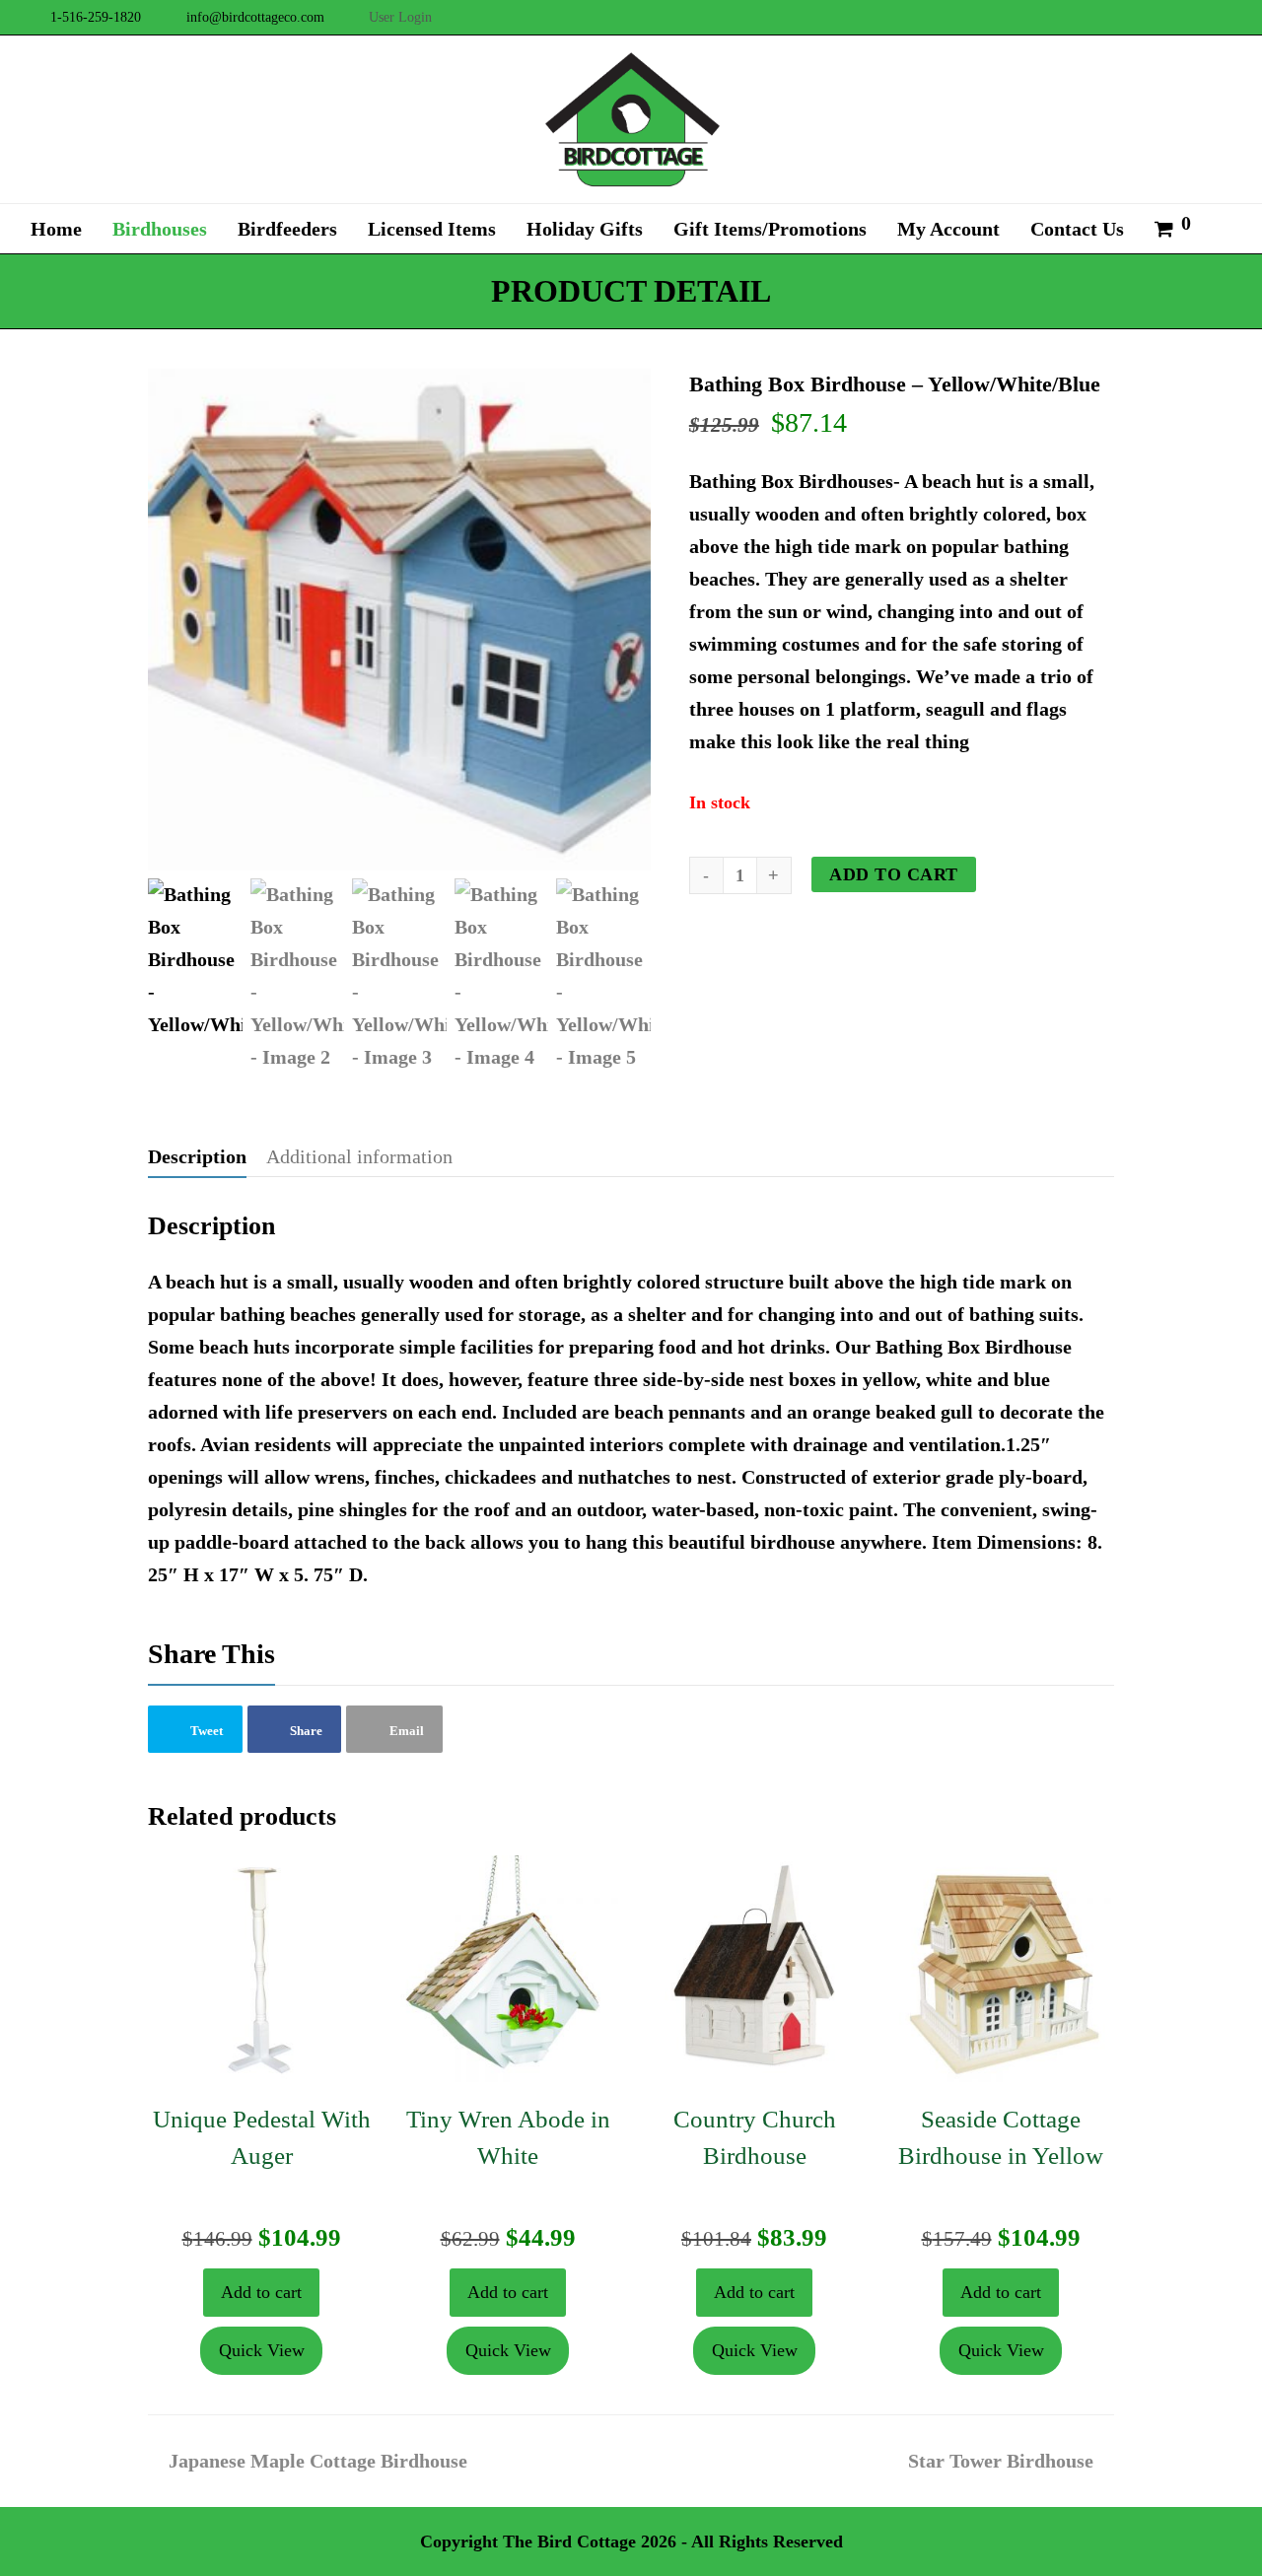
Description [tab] (197, 1156)
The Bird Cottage (569, 2541)
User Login (400, 17)
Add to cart (894, 874)
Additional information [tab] (359, 1156)
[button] (195, 1729)
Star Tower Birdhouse (1001, 2461)
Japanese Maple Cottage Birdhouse (317, 2461)
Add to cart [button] (261, 2292)
